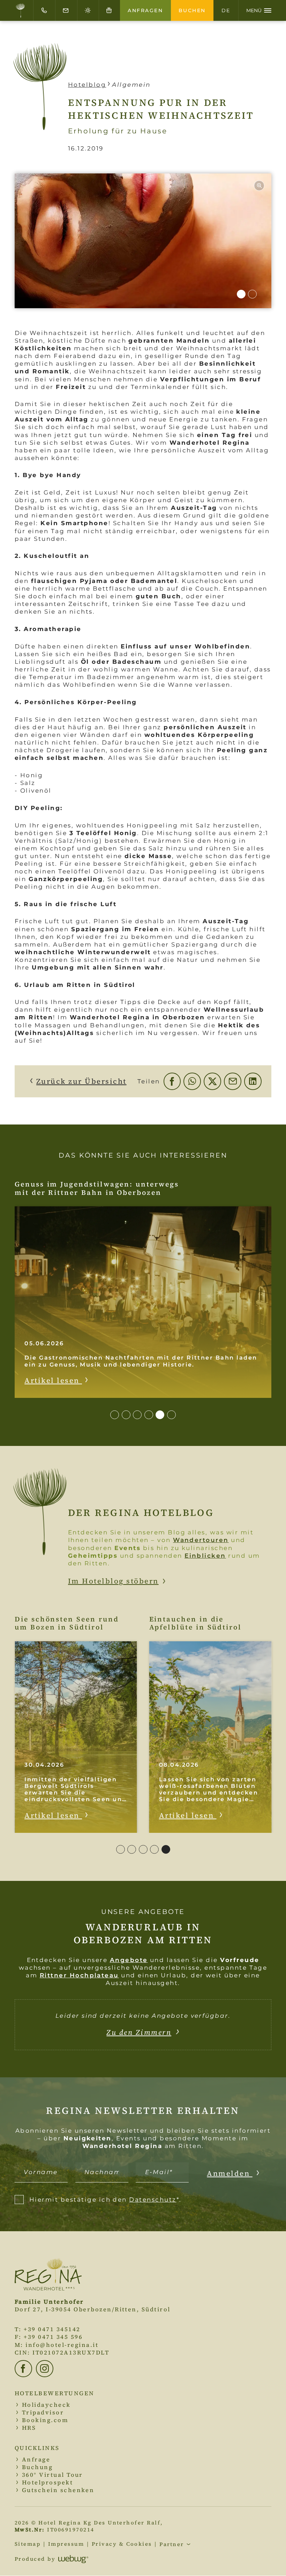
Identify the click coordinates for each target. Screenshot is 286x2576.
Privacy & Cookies (122, 2544)
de (226, 10)
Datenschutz (153, 2200)
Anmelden (229, 2173)
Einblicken (205, 1556)
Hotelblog (87, 85)
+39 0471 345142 (52, 2329)
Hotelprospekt (47, 2482)
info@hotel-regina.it (62, 2345)
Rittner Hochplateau (79, 1975)
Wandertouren (201, 1540)
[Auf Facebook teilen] (172, 1081)
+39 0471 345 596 (53, 2337)
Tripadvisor (43, 2412)
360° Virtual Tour (52, 2475)
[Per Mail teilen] (233, 1081)
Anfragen (145, 10)
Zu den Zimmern (139, 2032)
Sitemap (28, 2544)
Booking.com (45, 2420)
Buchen (192, 10)
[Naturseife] (143, 241)
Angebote (129, 1960)
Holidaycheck (46, 2405)
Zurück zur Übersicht (81, 1081)
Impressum (66, 2544)
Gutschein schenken (58, 2490)
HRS (29, 2428)
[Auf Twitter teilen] (212, 1081)
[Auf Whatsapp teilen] (192, 1081)
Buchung (37, 2467)
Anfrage (36, 2460)
